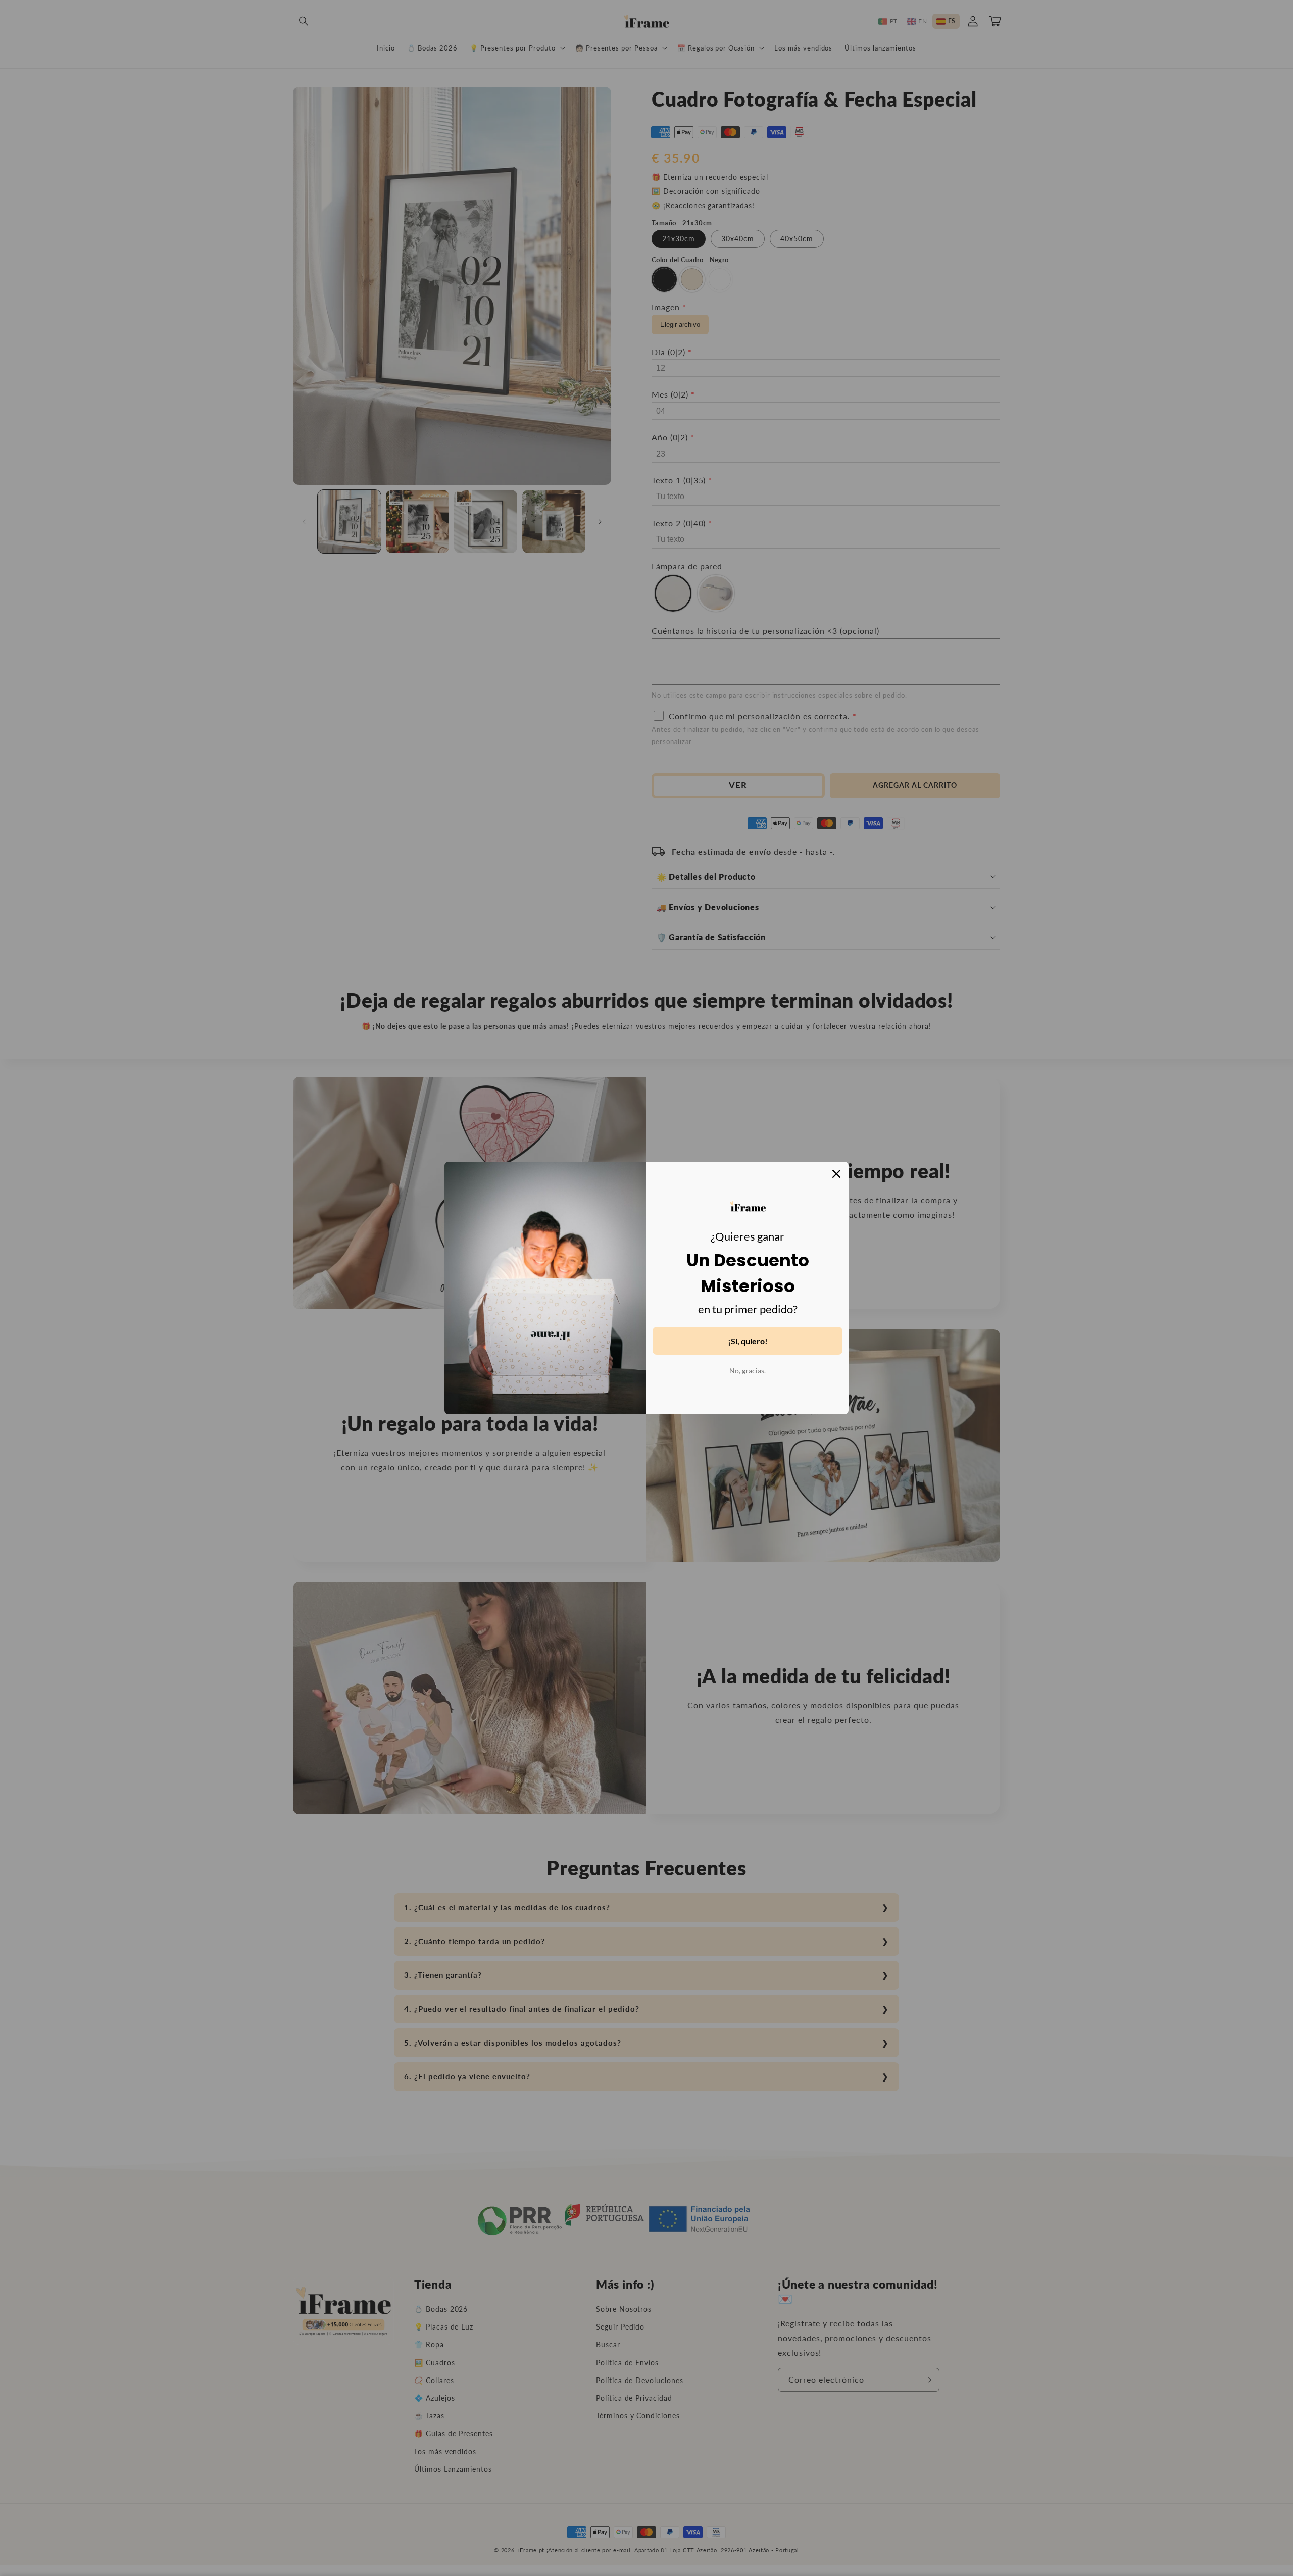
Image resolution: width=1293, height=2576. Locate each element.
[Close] (836, 1174)
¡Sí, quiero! (748, 1341)
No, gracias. (748, 1371)
